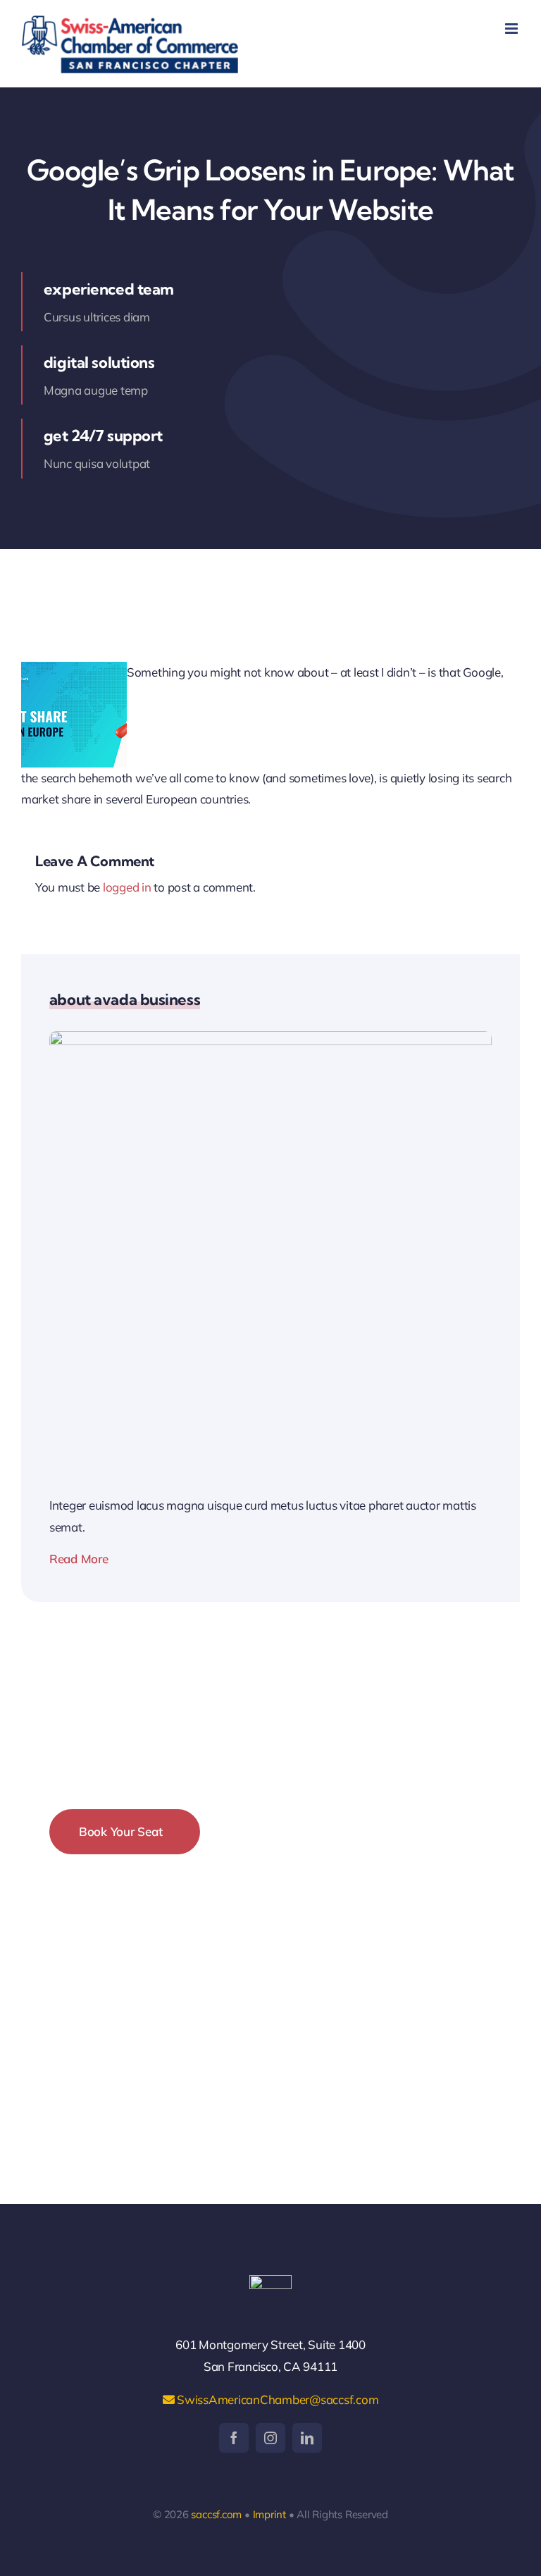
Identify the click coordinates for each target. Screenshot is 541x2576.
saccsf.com (216, 2514)
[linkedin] (307, 2438)
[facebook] (234, 2438)
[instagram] (270, 2438)
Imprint (269, 2514)
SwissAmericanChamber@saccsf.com (276, 2399)
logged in (127, 887)
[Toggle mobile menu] (512, 29)
